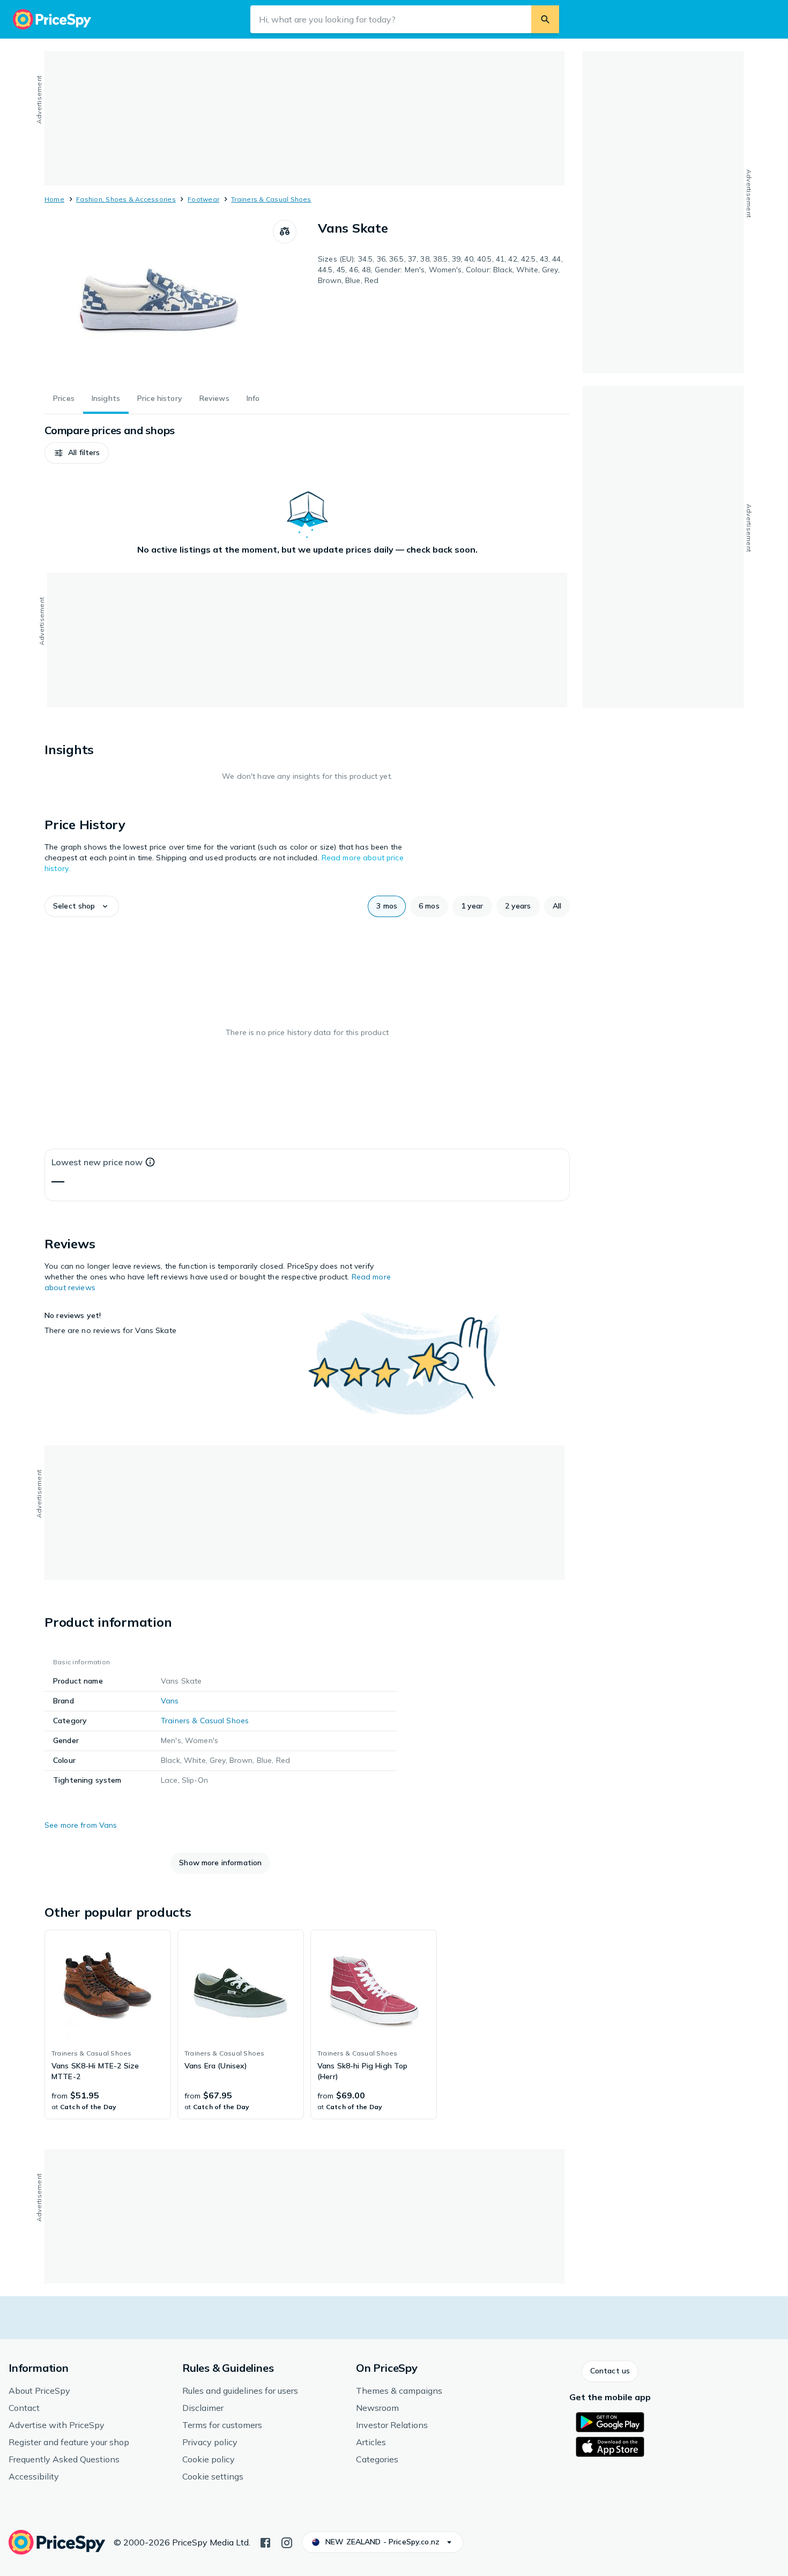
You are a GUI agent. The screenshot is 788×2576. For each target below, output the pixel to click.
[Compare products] (285, 232)
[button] (77, 453)
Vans (170, 1701)
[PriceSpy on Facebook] (265, 2542)
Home (54, 199)
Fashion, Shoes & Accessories (126, 199)
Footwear (203, 199)
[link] (108, 2024)
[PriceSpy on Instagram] (287, 2542)
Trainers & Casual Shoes (271, 199)
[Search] (545, 19)
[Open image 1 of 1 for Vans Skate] (159, 300)
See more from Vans (81, 1825)
